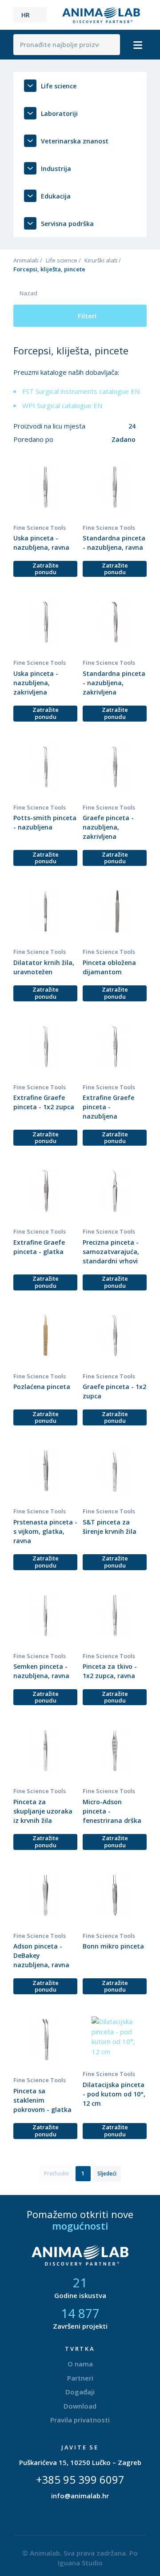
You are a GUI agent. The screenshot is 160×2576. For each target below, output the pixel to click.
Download (80, 2406)
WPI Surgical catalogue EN (62, 405)
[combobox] (117, 426)
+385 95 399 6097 (80, 2479)
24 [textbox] (132, 426)
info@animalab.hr (80, 2496)
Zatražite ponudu (46, 569)
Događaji (80, 2392)
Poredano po (34, 439)
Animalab (26, 260)
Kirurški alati (101, 260)
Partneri (80, 2378)
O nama (80, 2364)
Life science (62, 260)
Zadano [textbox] (124, 439)
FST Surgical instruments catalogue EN (81, 391)
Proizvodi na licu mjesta (50, 426)
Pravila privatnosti (80, 2420)
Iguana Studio (80, 2563)
